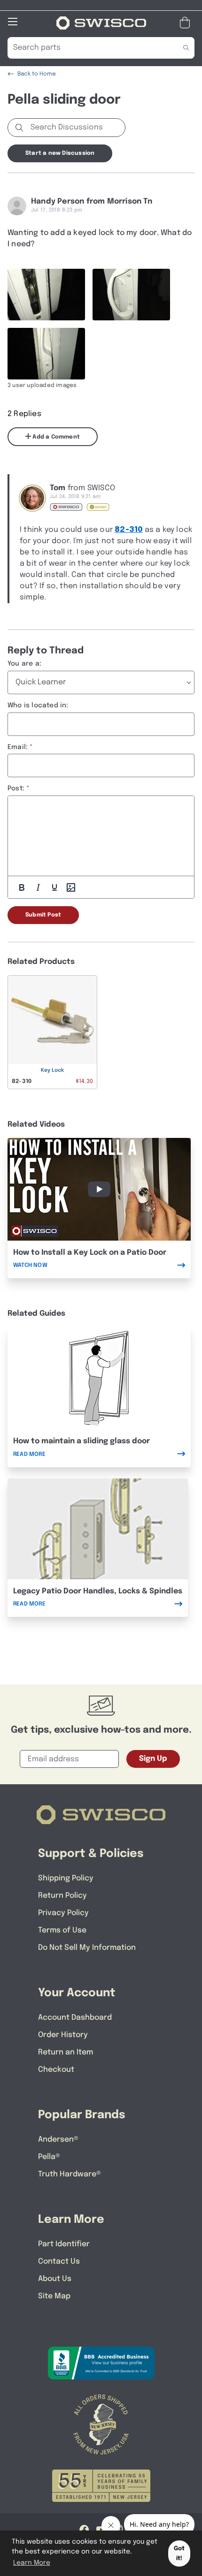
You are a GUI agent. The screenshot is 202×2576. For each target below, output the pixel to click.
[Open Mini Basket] (187, 23)
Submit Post (43, 915)
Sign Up (153, 1759)
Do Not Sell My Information (87, 1948)
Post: (16, 788)
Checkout (56, 2070)
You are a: (24, 664)
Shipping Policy (66, 1878)
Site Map (54, 2296)
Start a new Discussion (60, 153)
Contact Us (59, 2262)
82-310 (128, 530)
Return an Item (66, 2052)
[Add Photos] (71, 887)
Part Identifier (64, 2244)
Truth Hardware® (70, 2174)
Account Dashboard (75, 2018)
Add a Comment (55, 437)
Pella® (49, 2157)
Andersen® (58, 2140)
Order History (63, 2035)
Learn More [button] (32, 2563)
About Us (55, 2279)
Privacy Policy (63, 1913)
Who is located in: (38, 705)
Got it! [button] (179, 2553)
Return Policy (62, 1896)
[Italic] (38, 887)
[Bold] (22, 887)
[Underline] (54, 887)
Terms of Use (62, 1930)
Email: (18, 747)
